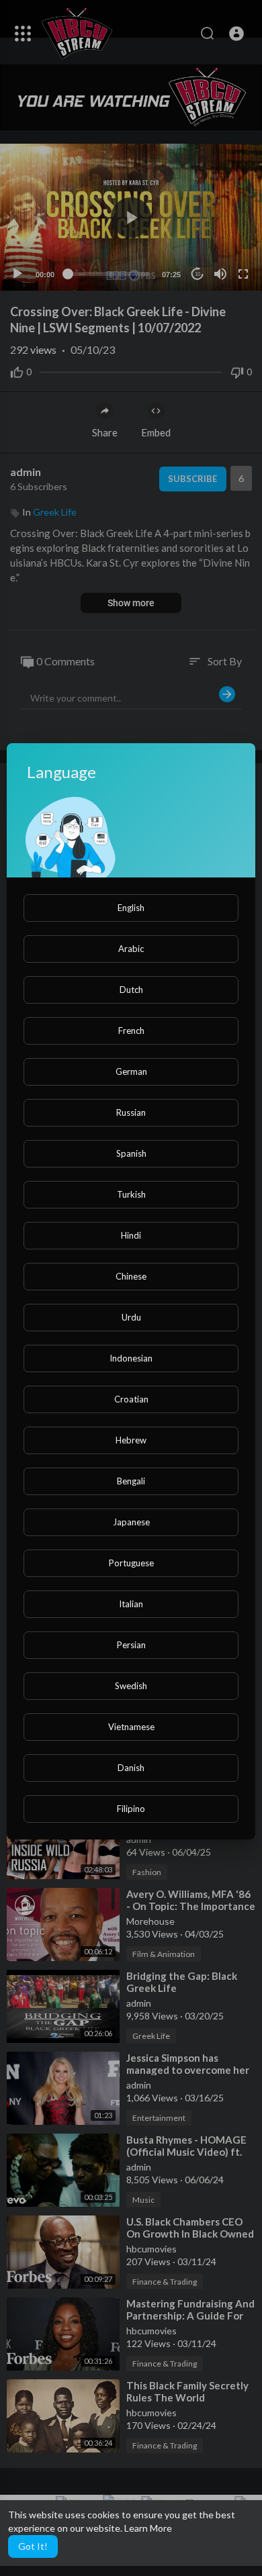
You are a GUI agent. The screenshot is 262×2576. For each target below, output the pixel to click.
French (131, 1031)
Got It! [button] (33, 2546)
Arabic (131, 949)
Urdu (131, 1317)
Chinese (131, 1276)
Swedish (131, 1686)
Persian (131, 1645)
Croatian (131, 1399)
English (131, 908)
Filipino (131, 1809)
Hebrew (131, 1440)
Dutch (131, 990)
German (131, 1071)
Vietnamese (131, 1727)
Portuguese (131, 1563)
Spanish (131, 1153)
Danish (131, 1768)
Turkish (131, 1194)
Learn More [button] (148, 2528)
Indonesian (131, 1358)
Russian (131, 1112)
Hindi (131, 1235)
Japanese (131, 1522)
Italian (131, 1604)
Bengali (131, 1481)
